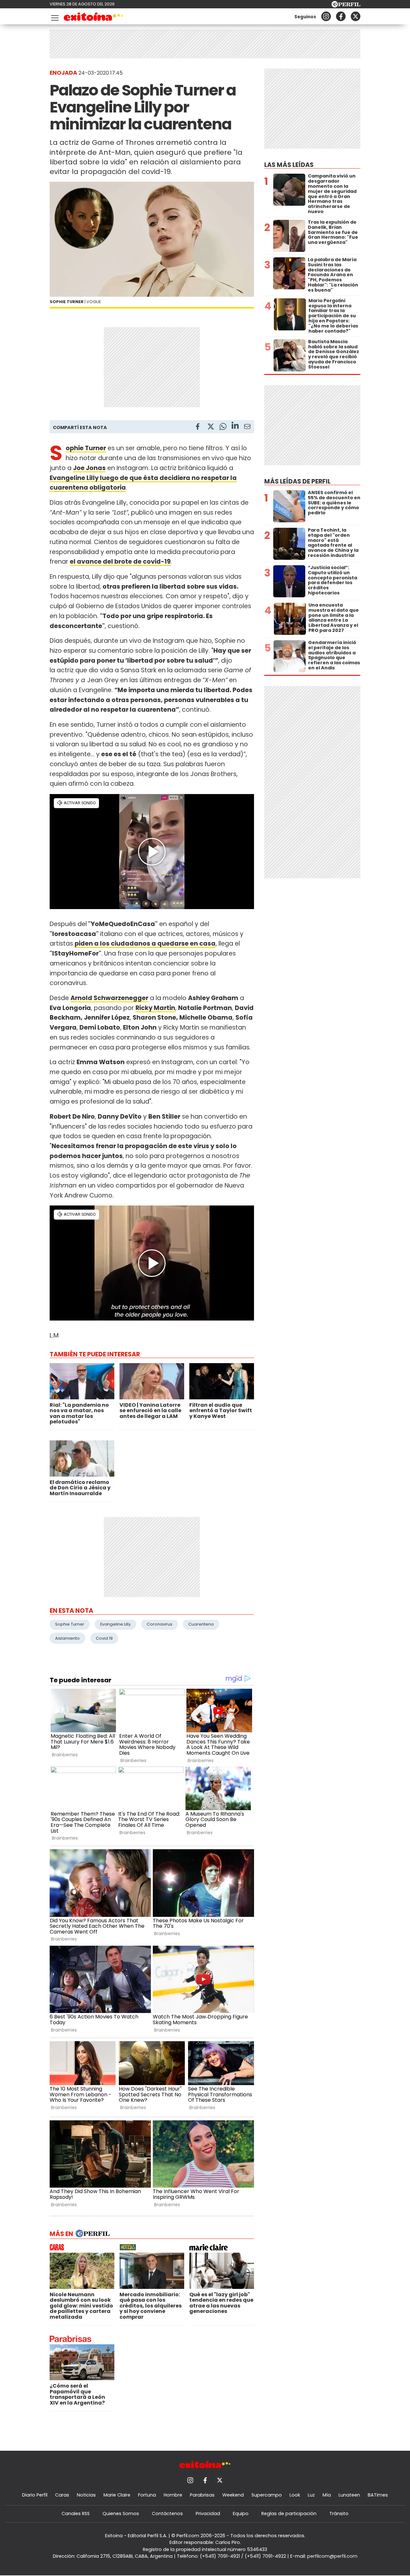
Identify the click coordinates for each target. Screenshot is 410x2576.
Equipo (241, 2514)
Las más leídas (289, 165)
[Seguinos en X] (356, 16)
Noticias (86, 2495)
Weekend (233, 2495)
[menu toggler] (54, 17)
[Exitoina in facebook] (341, 16)
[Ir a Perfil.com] (346, 6)
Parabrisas (202, 2495)
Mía (327, 2495)
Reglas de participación (289, 2514)
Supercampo (267, 2495)
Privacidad (208, 2514)
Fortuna (147, 2495)
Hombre (173, 2495)
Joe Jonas (89, 468)
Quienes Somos (121, 2514)
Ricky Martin (155, 1008)
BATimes (378, 2495)
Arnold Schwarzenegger (109, 998)
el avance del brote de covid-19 (120, 562)
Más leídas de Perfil (297, 481)
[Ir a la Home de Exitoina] (93, 18)
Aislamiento (67, 1638)
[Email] (247, 428)
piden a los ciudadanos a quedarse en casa (145, 944)
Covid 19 (104, 1638)
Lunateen (349, 2495)
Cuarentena (201, 1624)
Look (295, 2495)
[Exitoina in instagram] (326, 16)
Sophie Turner (86, 448)
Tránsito (339, 2514)
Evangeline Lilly (115, 1624)
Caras (62, 2495)
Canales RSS (76, 2514)
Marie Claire (117, 2495)
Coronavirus (160, 1624)
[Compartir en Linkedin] (235, 426)
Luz (311, 2495)
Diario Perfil (35, 2495)
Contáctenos (167, 2514)
